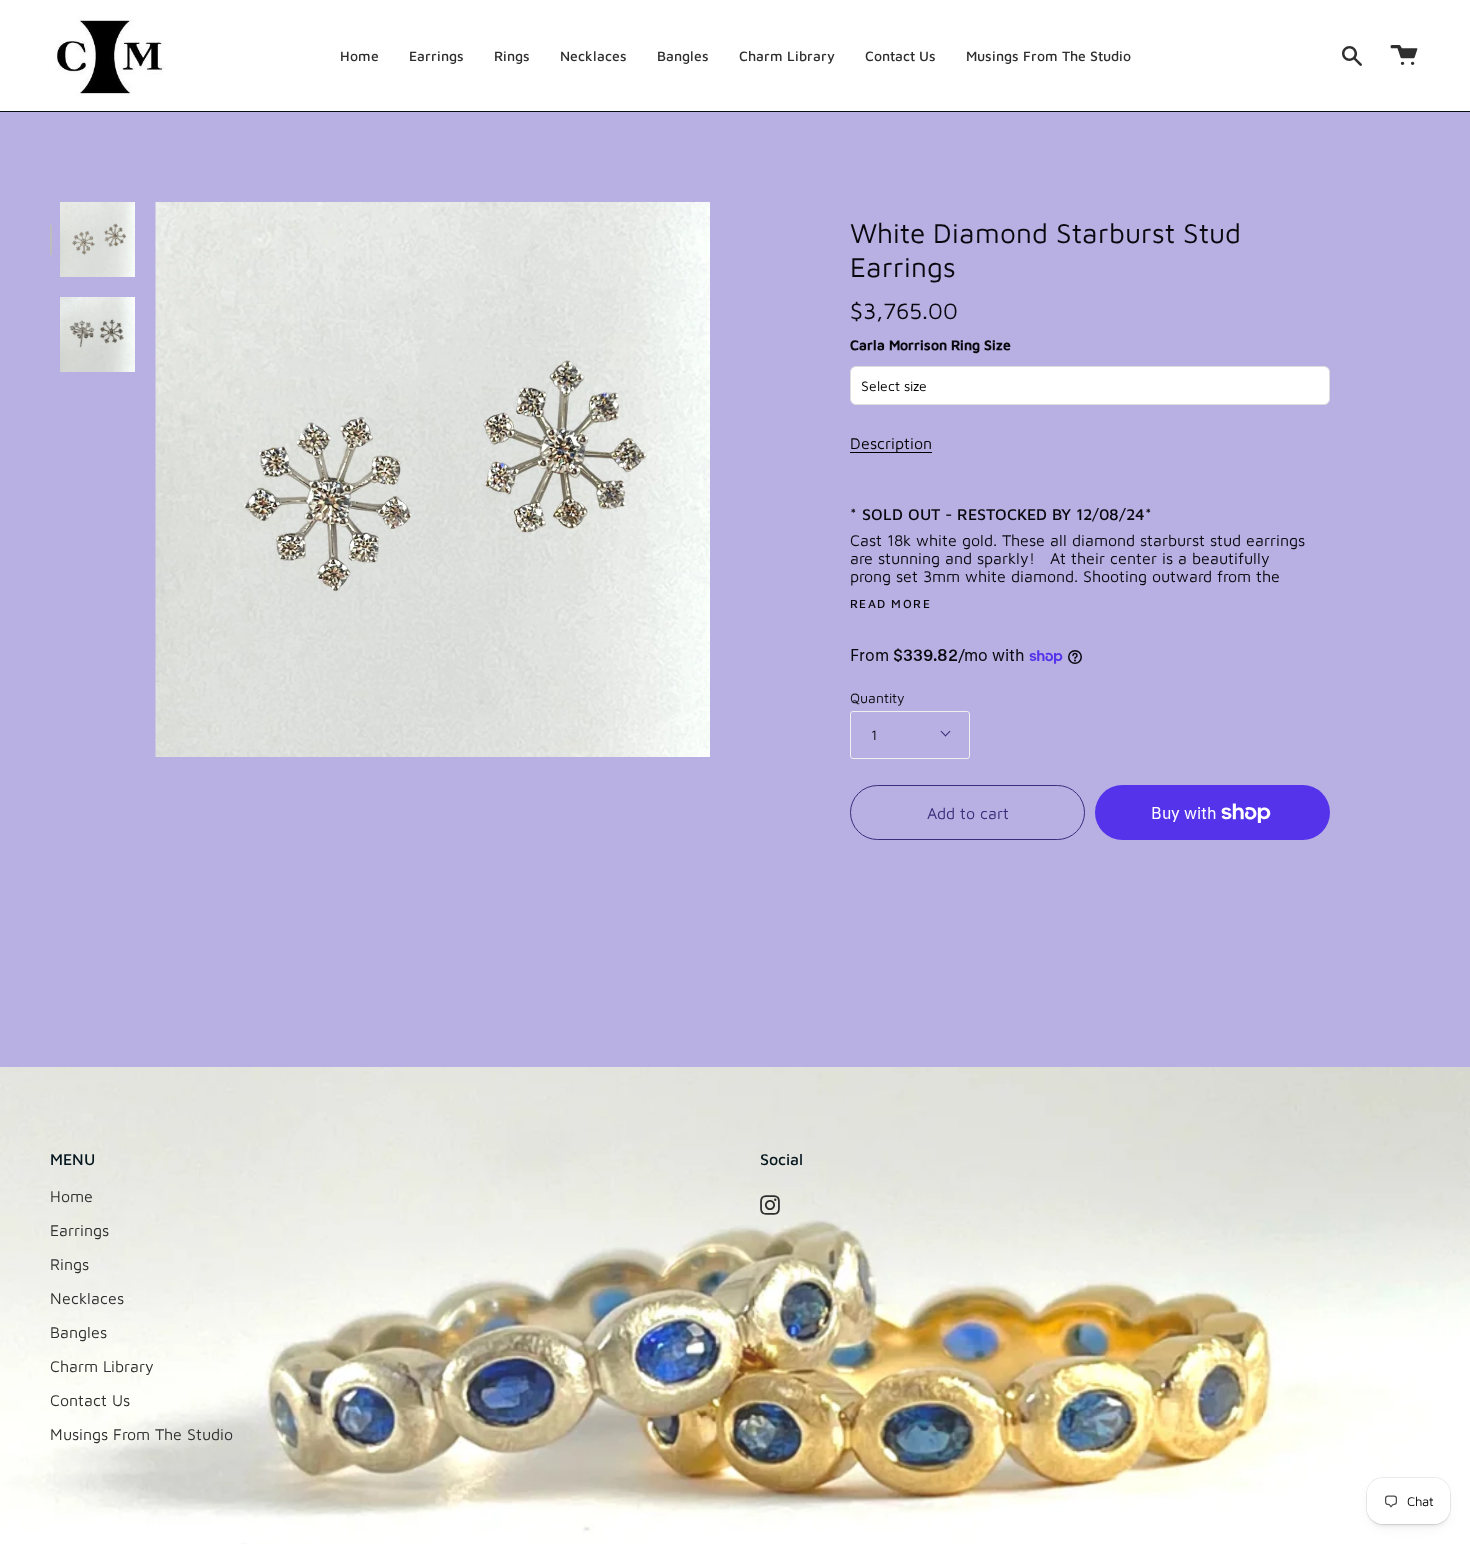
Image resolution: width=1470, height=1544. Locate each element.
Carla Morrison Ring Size (930, 344)
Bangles (78, 1332)
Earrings (79, 1230)
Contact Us (90, 1400)
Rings (69, 1264)
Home (71, 1196)
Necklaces (87, 1298)
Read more (890, 604)
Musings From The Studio (141, 1434)
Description (891, 443)
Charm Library (102, 1366)
